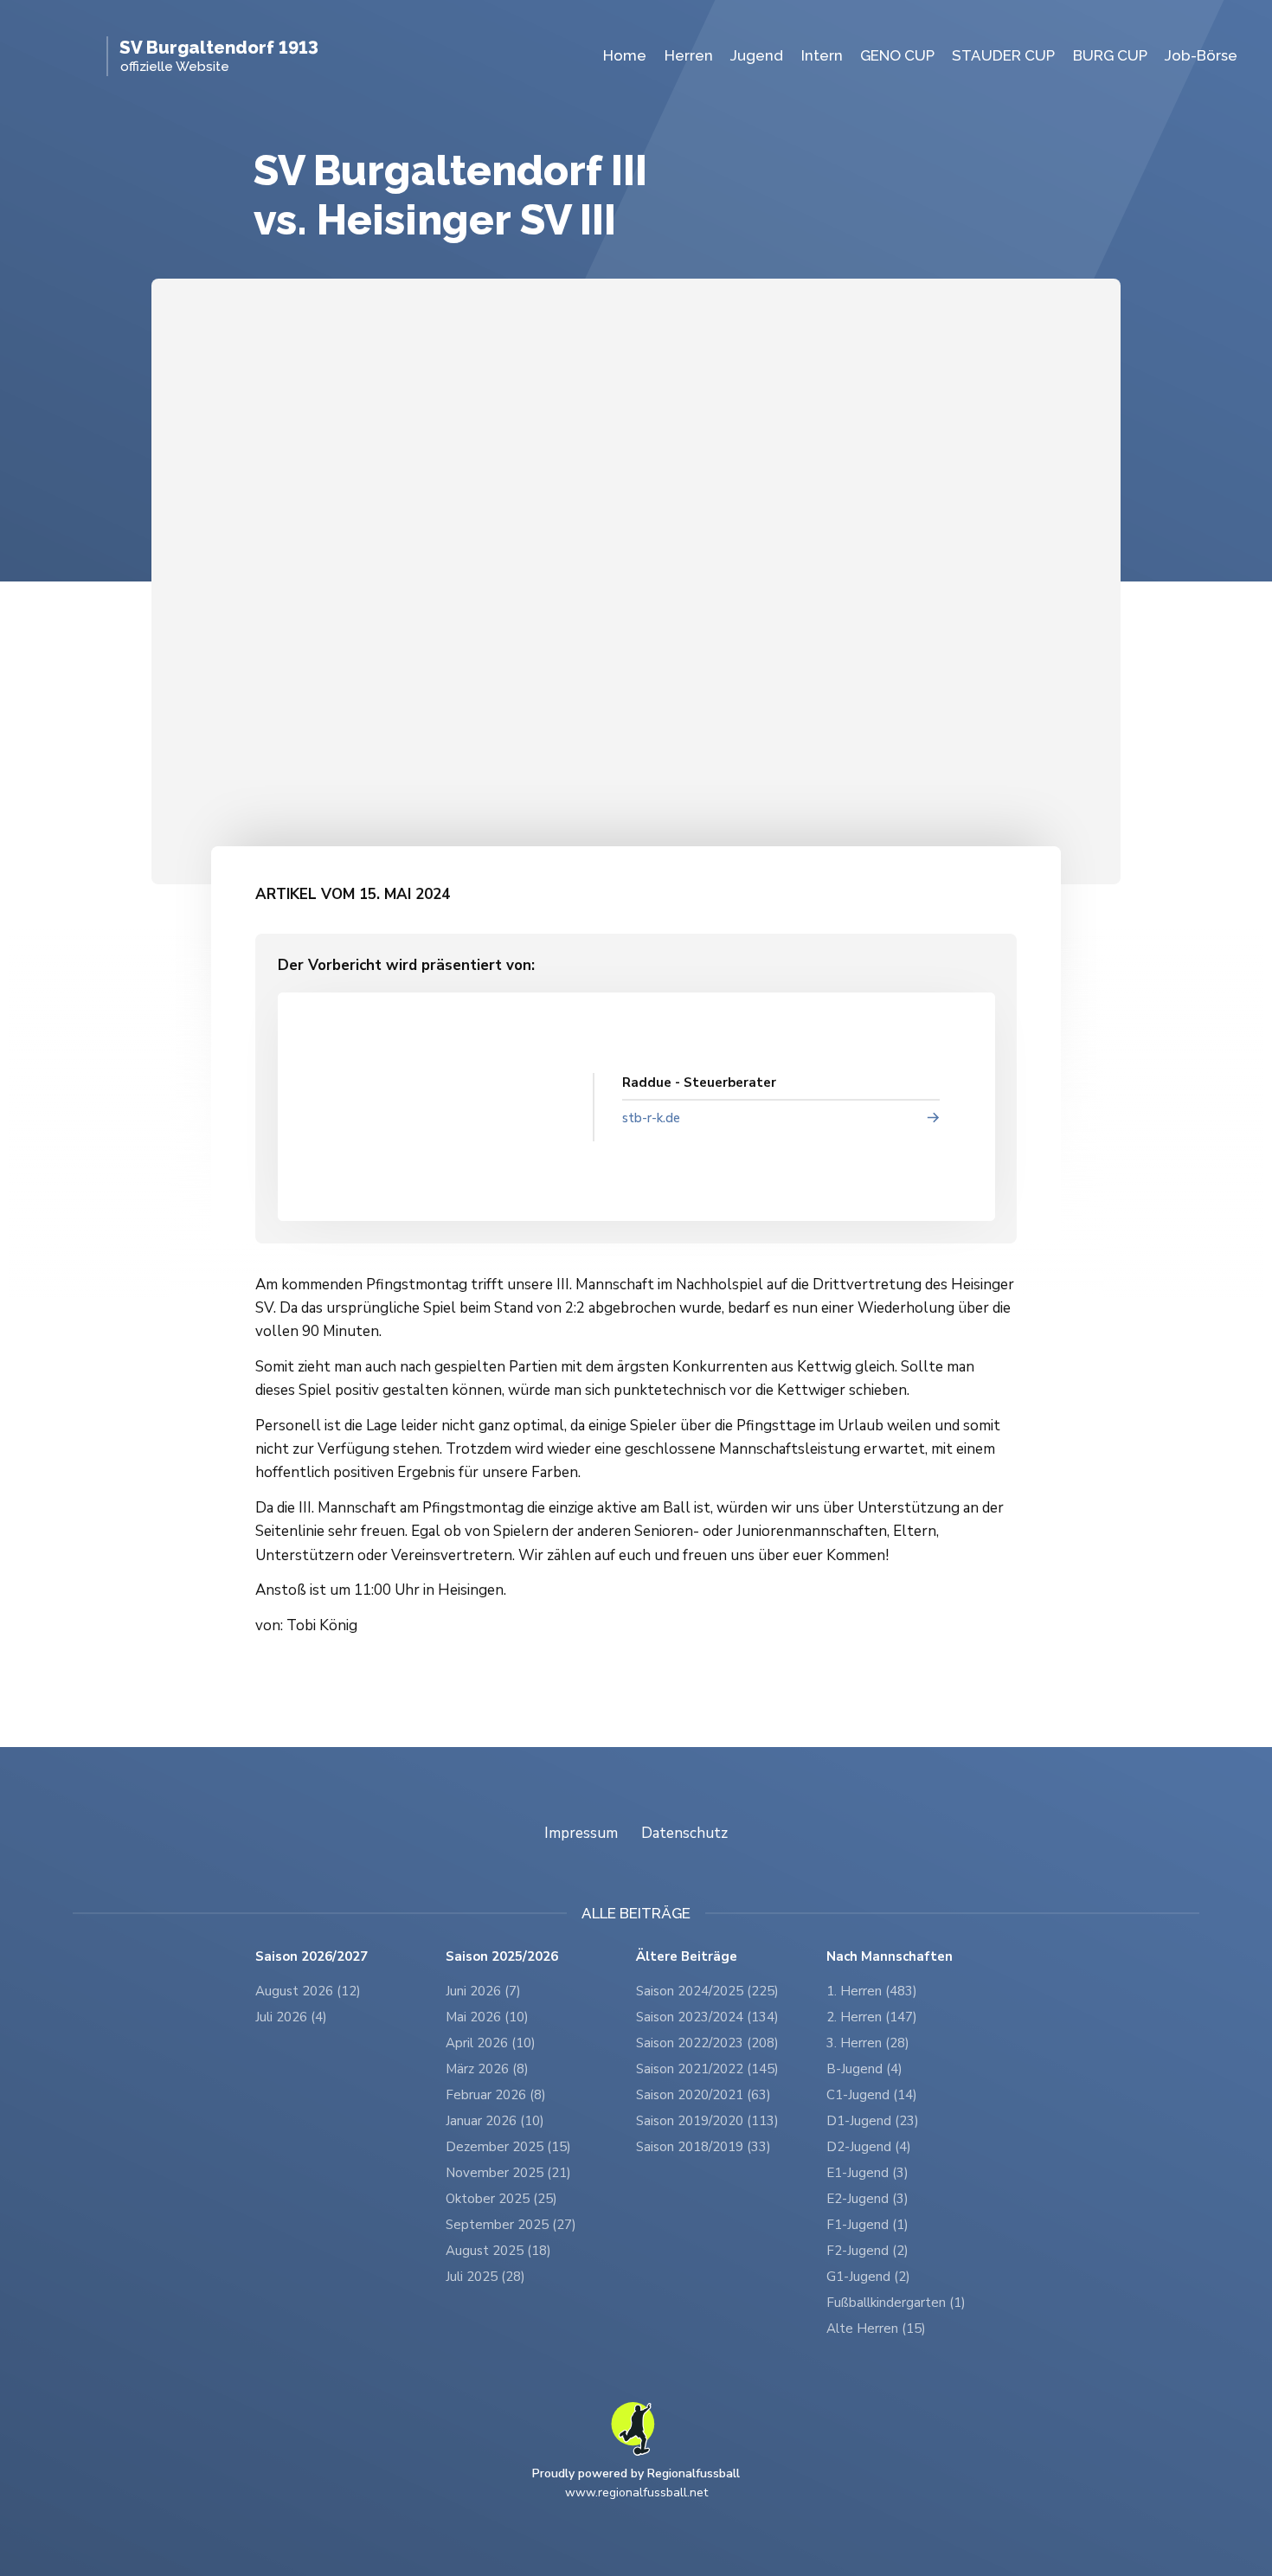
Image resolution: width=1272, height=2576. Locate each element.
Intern (822, 55)
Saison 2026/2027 (312, 1957)
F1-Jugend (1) (867, 2225)
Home (625, 55)
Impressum (581, 1833)
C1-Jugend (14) (872, 2095)
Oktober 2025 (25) (501, 2199)
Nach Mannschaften (890, 1957)
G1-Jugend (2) (868, 2277)
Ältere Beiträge (687, 1957)
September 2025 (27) (511, 2225)
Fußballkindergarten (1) (896, 2303)
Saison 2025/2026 (502, 1957)
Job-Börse (1201, 55)
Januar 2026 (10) (495, 2121)
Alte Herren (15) (876, 2329)
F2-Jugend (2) (867, 2251)
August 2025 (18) (498, 2251)
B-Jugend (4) (864, 2069)
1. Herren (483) (872, 1991)
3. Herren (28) (868, 2043)
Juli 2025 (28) (485, 2277)
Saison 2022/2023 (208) (707, 2043)
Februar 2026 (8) (496, 2095)
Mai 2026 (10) (487, 2017)
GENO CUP (897, 55)
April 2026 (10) (491, 2043)
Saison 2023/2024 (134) (707, 2017)
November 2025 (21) (508, 2173)
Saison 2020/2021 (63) (703, 2095)
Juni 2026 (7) (483, 1991)
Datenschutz (684, 1833)
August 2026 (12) (308, 1991)
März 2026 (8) (487, 2069)
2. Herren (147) (872, 2017)
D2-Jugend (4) (869, 2147)
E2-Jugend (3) (867, 2199)
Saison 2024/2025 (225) (707, 1991)
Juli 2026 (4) (291, 2017)
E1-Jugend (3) (867, 2173)
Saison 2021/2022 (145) (707, 2069)
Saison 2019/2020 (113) (707, 2121)
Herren (689, 55)
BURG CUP (1110, 55)
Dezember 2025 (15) (508, 2147)
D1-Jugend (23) (873, 2121)
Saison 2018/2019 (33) (703, 2147)
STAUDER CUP (1003, 55)
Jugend (757, 55)
